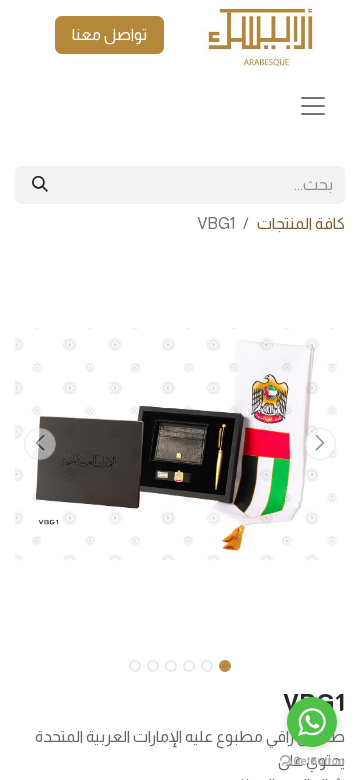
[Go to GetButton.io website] (312, 760)
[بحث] (40, 185)
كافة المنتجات (301, 223)
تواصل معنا (109, 34)
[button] (321, 444)
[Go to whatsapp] (312, 722)
